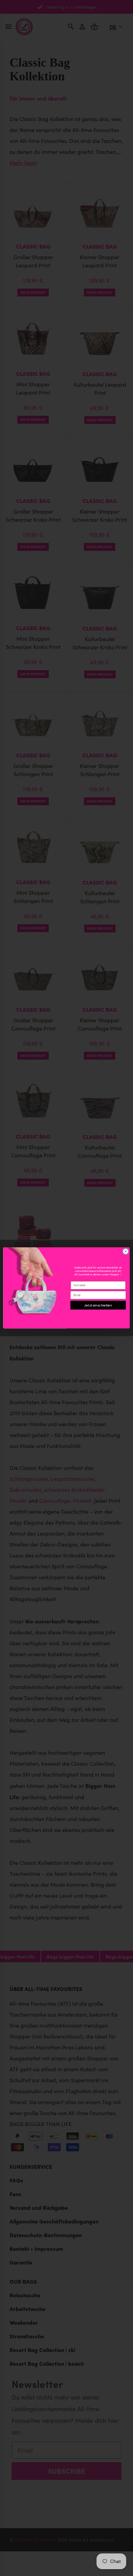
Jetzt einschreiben (98, 1305)
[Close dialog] (126, 1252)
